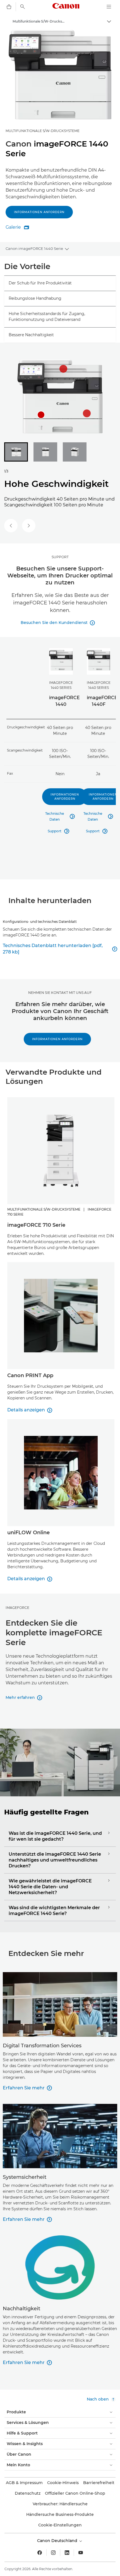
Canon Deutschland (58, 2541)
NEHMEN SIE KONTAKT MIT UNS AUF (60, 993)
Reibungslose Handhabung (35, 298)
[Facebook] (40, 2553)
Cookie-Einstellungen (60, 2525)
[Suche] (23, 7)
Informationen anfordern (39, 212)
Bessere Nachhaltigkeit (31, 335)
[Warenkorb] (9, 7)
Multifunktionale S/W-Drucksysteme (43, 131)
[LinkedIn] (67, 2553)
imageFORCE (17, 1608)
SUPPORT (60, 557)
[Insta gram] (53, 2553)
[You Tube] (81, 2553)
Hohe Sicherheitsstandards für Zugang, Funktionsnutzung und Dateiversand (47, 317)
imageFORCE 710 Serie (36, 1225)
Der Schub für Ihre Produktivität (40, 283)
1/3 (6, 471)
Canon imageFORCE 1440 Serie (34, 248)
